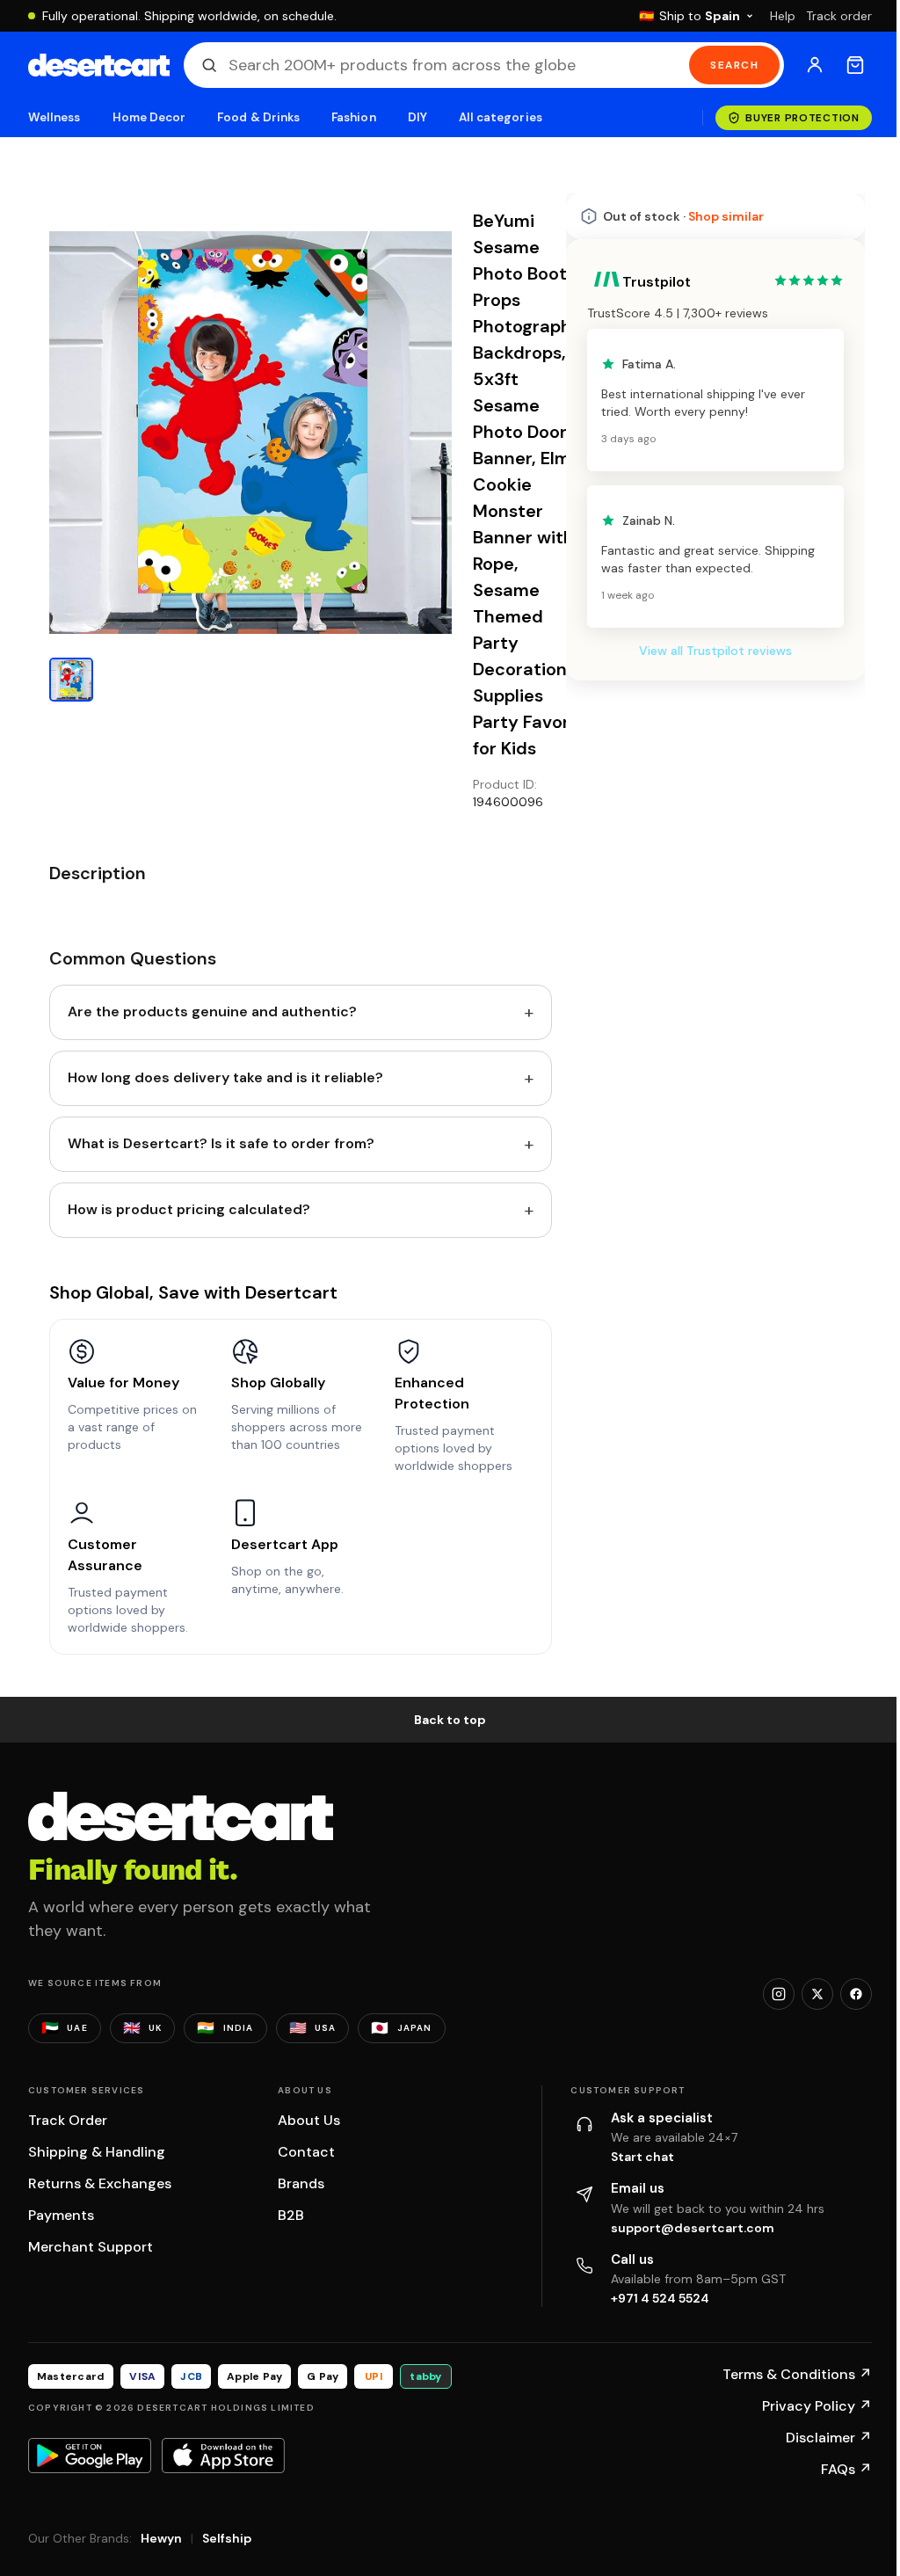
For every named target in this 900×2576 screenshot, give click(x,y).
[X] (817, 1994)
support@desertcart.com (693, 2228)
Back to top (450, 1720)
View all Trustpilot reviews (715, 651)
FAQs (846, 2469)
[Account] (815, 65)
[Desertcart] (99, 65)
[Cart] (855, 65)
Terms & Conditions (797, 2374)
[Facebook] (856, 1994)
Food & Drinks (258, 117)
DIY (417, 117)
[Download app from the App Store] (223, 2456)
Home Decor (149, 117)
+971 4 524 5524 (660, 2298)
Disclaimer (829, 2438)
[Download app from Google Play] (90, 2456)
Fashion (353, 117)
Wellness (54, 117)
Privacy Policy (817, 2406)
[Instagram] (779, 1994)
